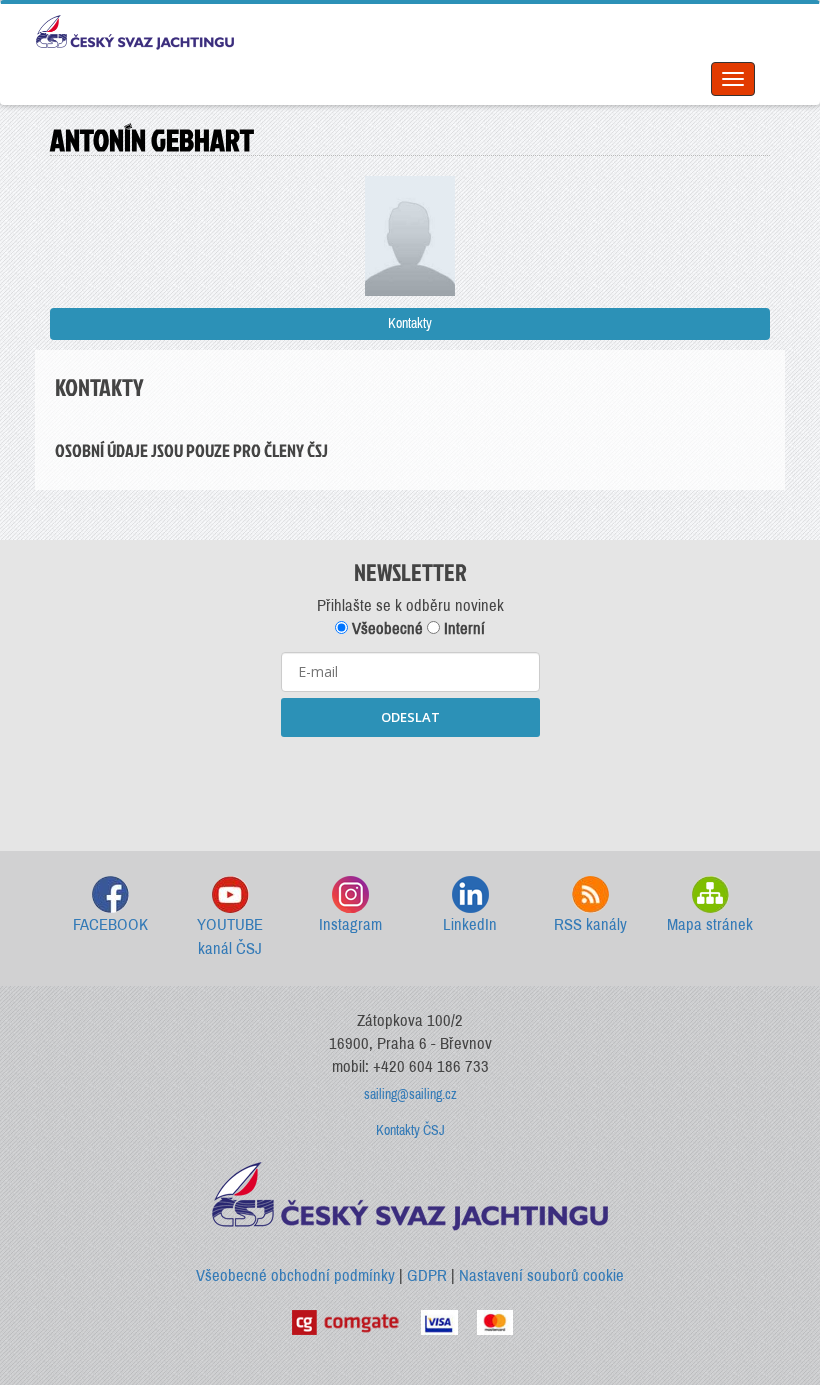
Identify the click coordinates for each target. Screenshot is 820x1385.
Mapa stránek (710, 924)
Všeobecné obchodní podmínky (295, 1275)
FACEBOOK (110, 924)
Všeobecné (385, 628)
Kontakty (410, 323)
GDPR (427, 1275)
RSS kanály (590, 924)
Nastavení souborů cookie (541, 1275)
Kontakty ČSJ (410, 1130)
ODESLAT (410, 717)
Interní (462, 628)
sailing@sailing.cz (410, 1094)
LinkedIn (470, 924)
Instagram (350, 924)
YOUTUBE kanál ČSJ (230, 936)
